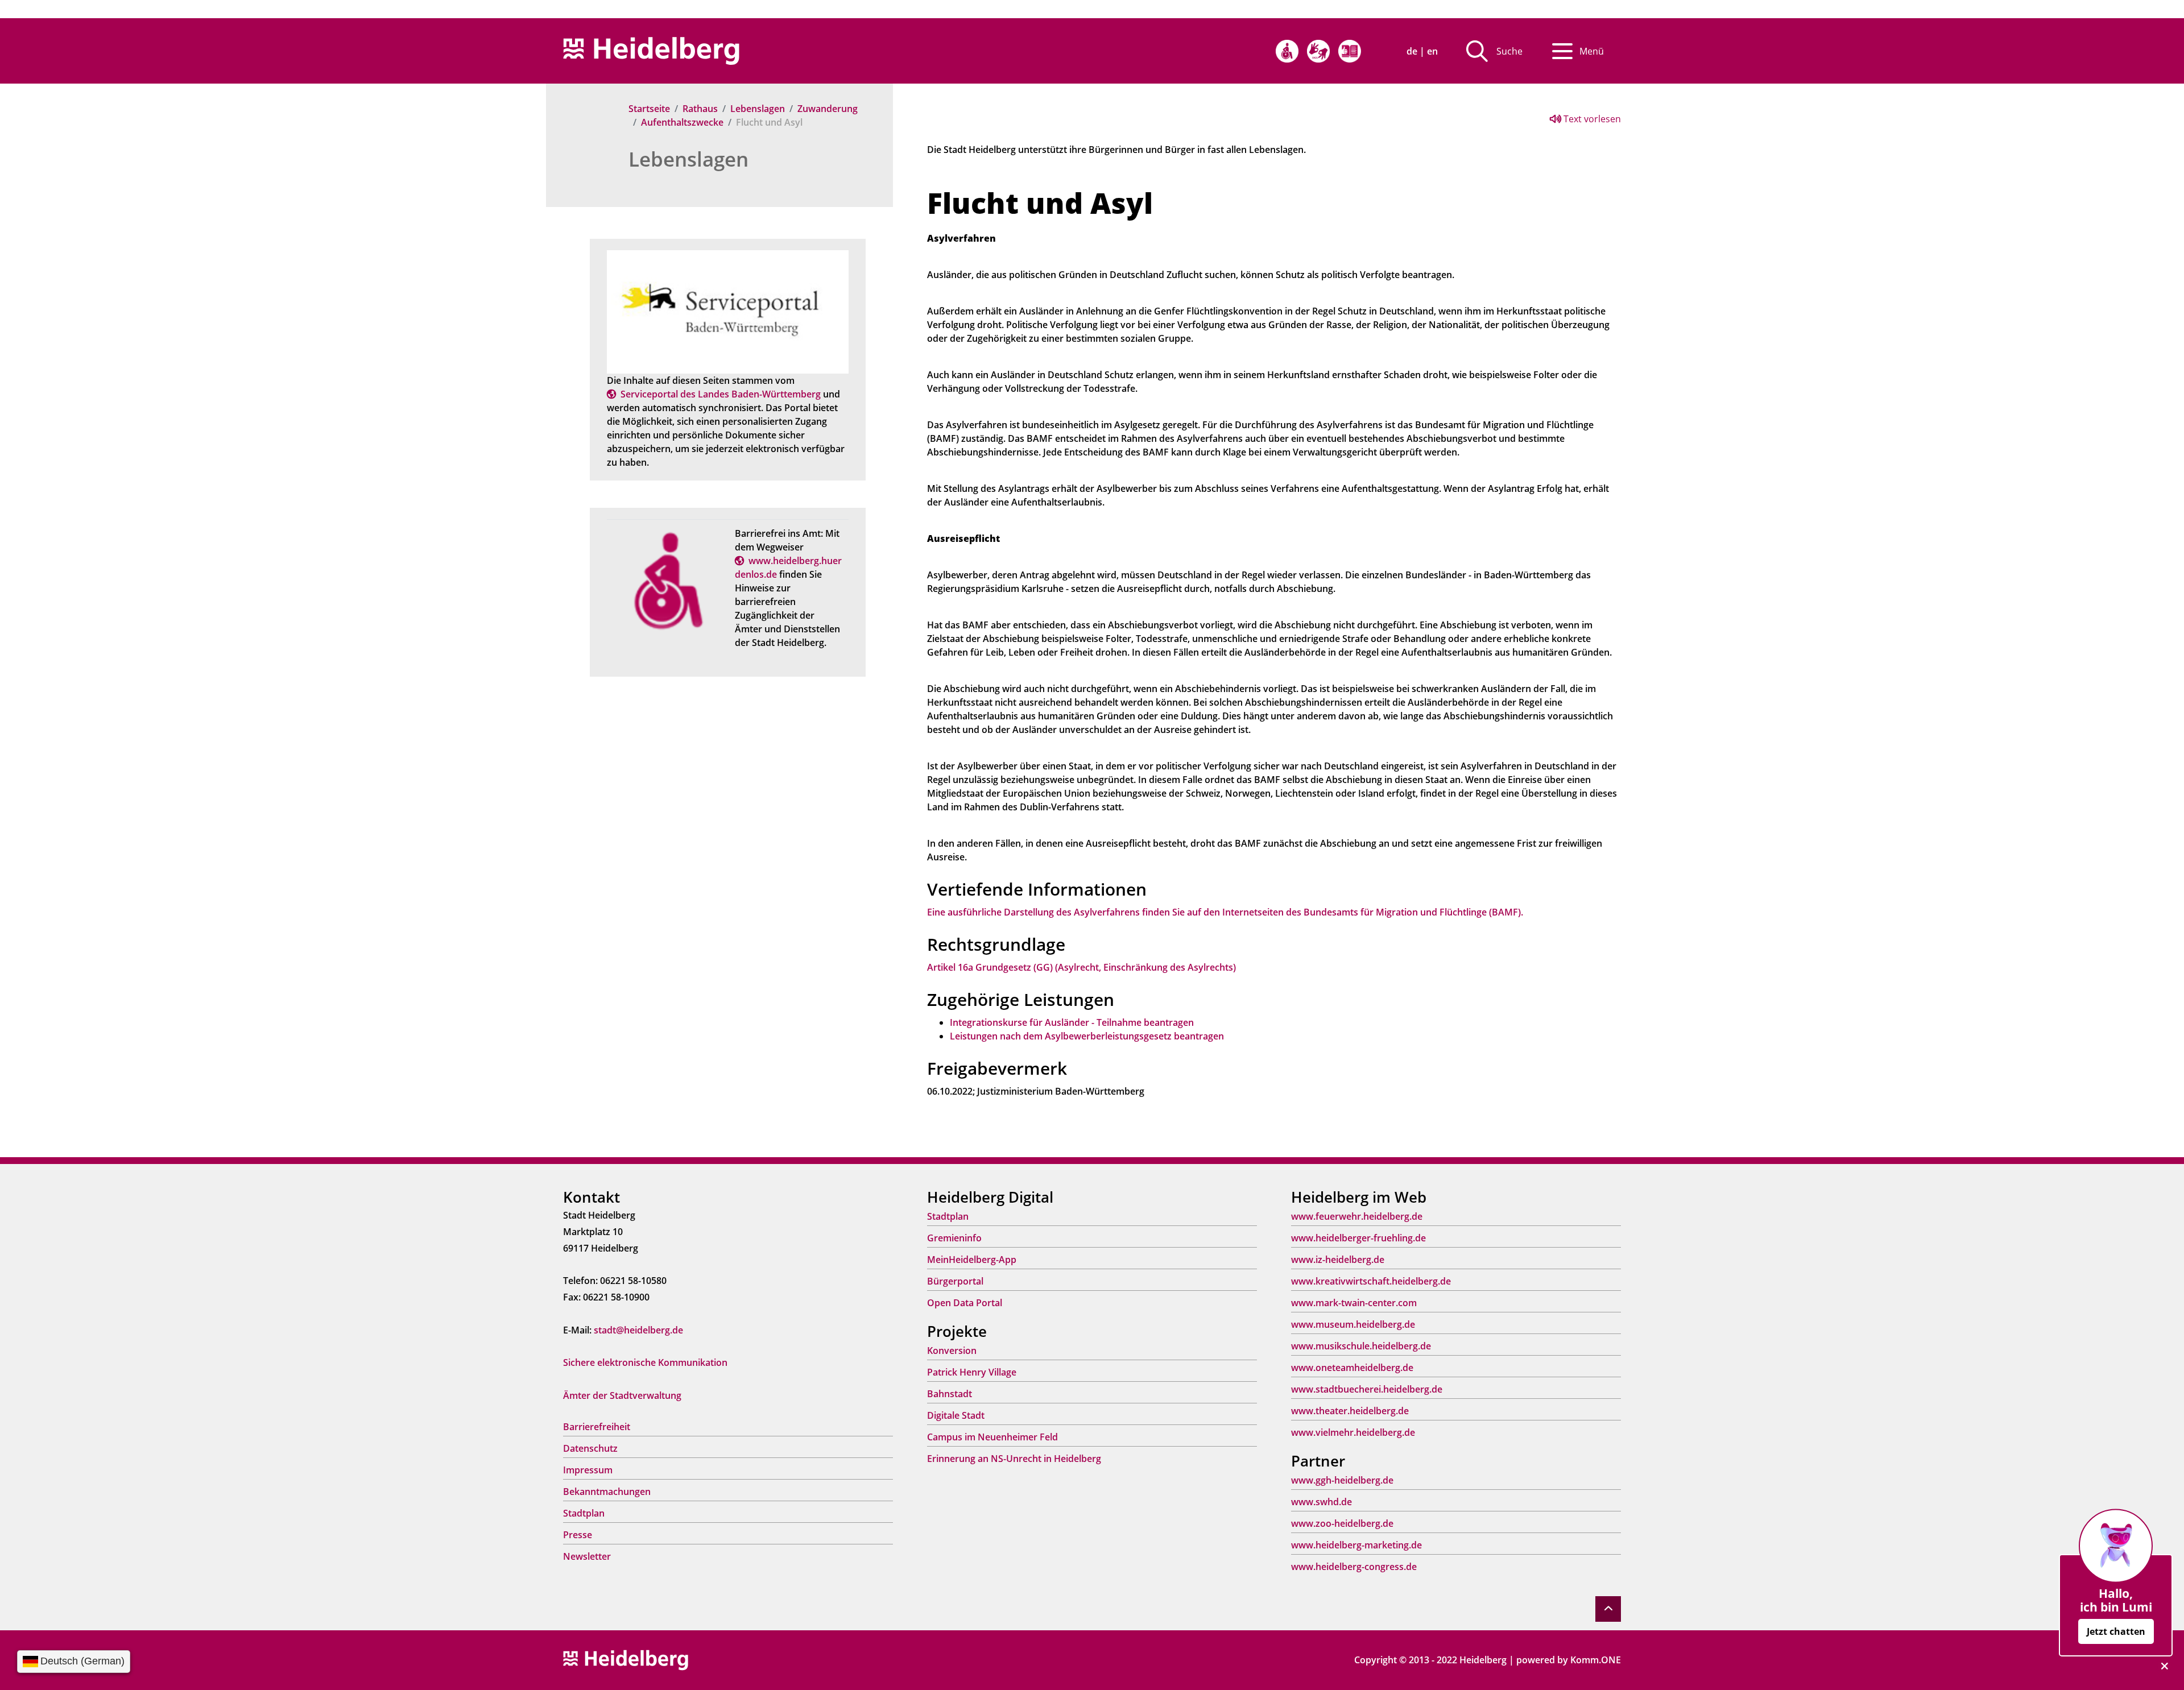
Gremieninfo (954, 1238)
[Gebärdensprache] (1318, 51)
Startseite (649, 109)
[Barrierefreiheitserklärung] (1287, 51)
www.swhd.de (1321, 1502)
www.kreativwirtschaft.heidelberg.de (1371, 1281)
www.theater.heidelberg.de (1350, 1411)
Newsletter (587, 1556)
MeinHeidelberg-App (972, 1260)
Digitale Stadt (956, 1415)
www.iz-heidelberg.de (1338, 1260)
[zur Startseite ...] (626, 1659)
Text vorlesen (1591, 119)
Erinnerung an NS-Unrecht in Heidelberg (1014, 1459)
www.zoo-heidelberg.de (1342, 1523)
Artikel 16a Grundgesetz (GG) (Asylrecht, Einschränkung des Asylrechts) (1081, 967)
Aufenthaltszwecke (682, 122)
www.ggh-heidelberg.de (1342, 1480)
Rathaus (700, 109)
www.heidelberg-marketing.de (1356, 1545)
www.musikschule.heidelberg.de (1361, 1346)
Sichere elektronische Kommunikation (645, 1362)
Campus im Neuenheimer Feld (992, 1437)
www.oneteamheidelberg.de (1352, 1368)
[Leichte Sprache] (1350, 51)
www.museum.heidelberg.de (1353, 1324)
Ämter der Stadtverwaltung (622, 1395)
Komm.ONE (1596, 1660)
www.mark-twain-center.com (1354, 1303)
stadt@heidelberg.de (638, 1330)
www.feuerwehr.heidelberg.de (1357, 1216)
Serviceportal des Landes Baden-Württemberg (721, 394)
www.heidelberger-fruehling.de (1358, 1238)
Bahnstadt (950, 1394)
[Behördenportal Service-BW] (728, 311)
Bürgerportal (955, 1281)
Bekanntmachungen (607, 1492)
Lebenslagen (758, 109)
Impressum (588, 1470)
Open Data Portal (965, 1303)
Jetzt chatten (2116, 1631)
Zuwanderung (828, 109)
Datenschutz (590, 1448)
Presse (578, 1535)
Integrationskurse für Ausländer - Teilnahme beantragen (1072, 1022)
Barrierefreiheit (597, 1427)
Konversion (952, 1351)
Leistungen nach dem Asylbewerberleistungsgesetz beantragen (1087, 1036)
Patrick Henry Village (972, 1372)
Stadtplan (584, 1513)
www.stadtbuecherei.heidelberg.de (1367, 1389)
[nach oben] (1608, 1609)
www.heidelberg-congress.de (1354, 1567)
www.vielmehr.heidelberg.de (1353, 1432)
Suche (1509, 51)
